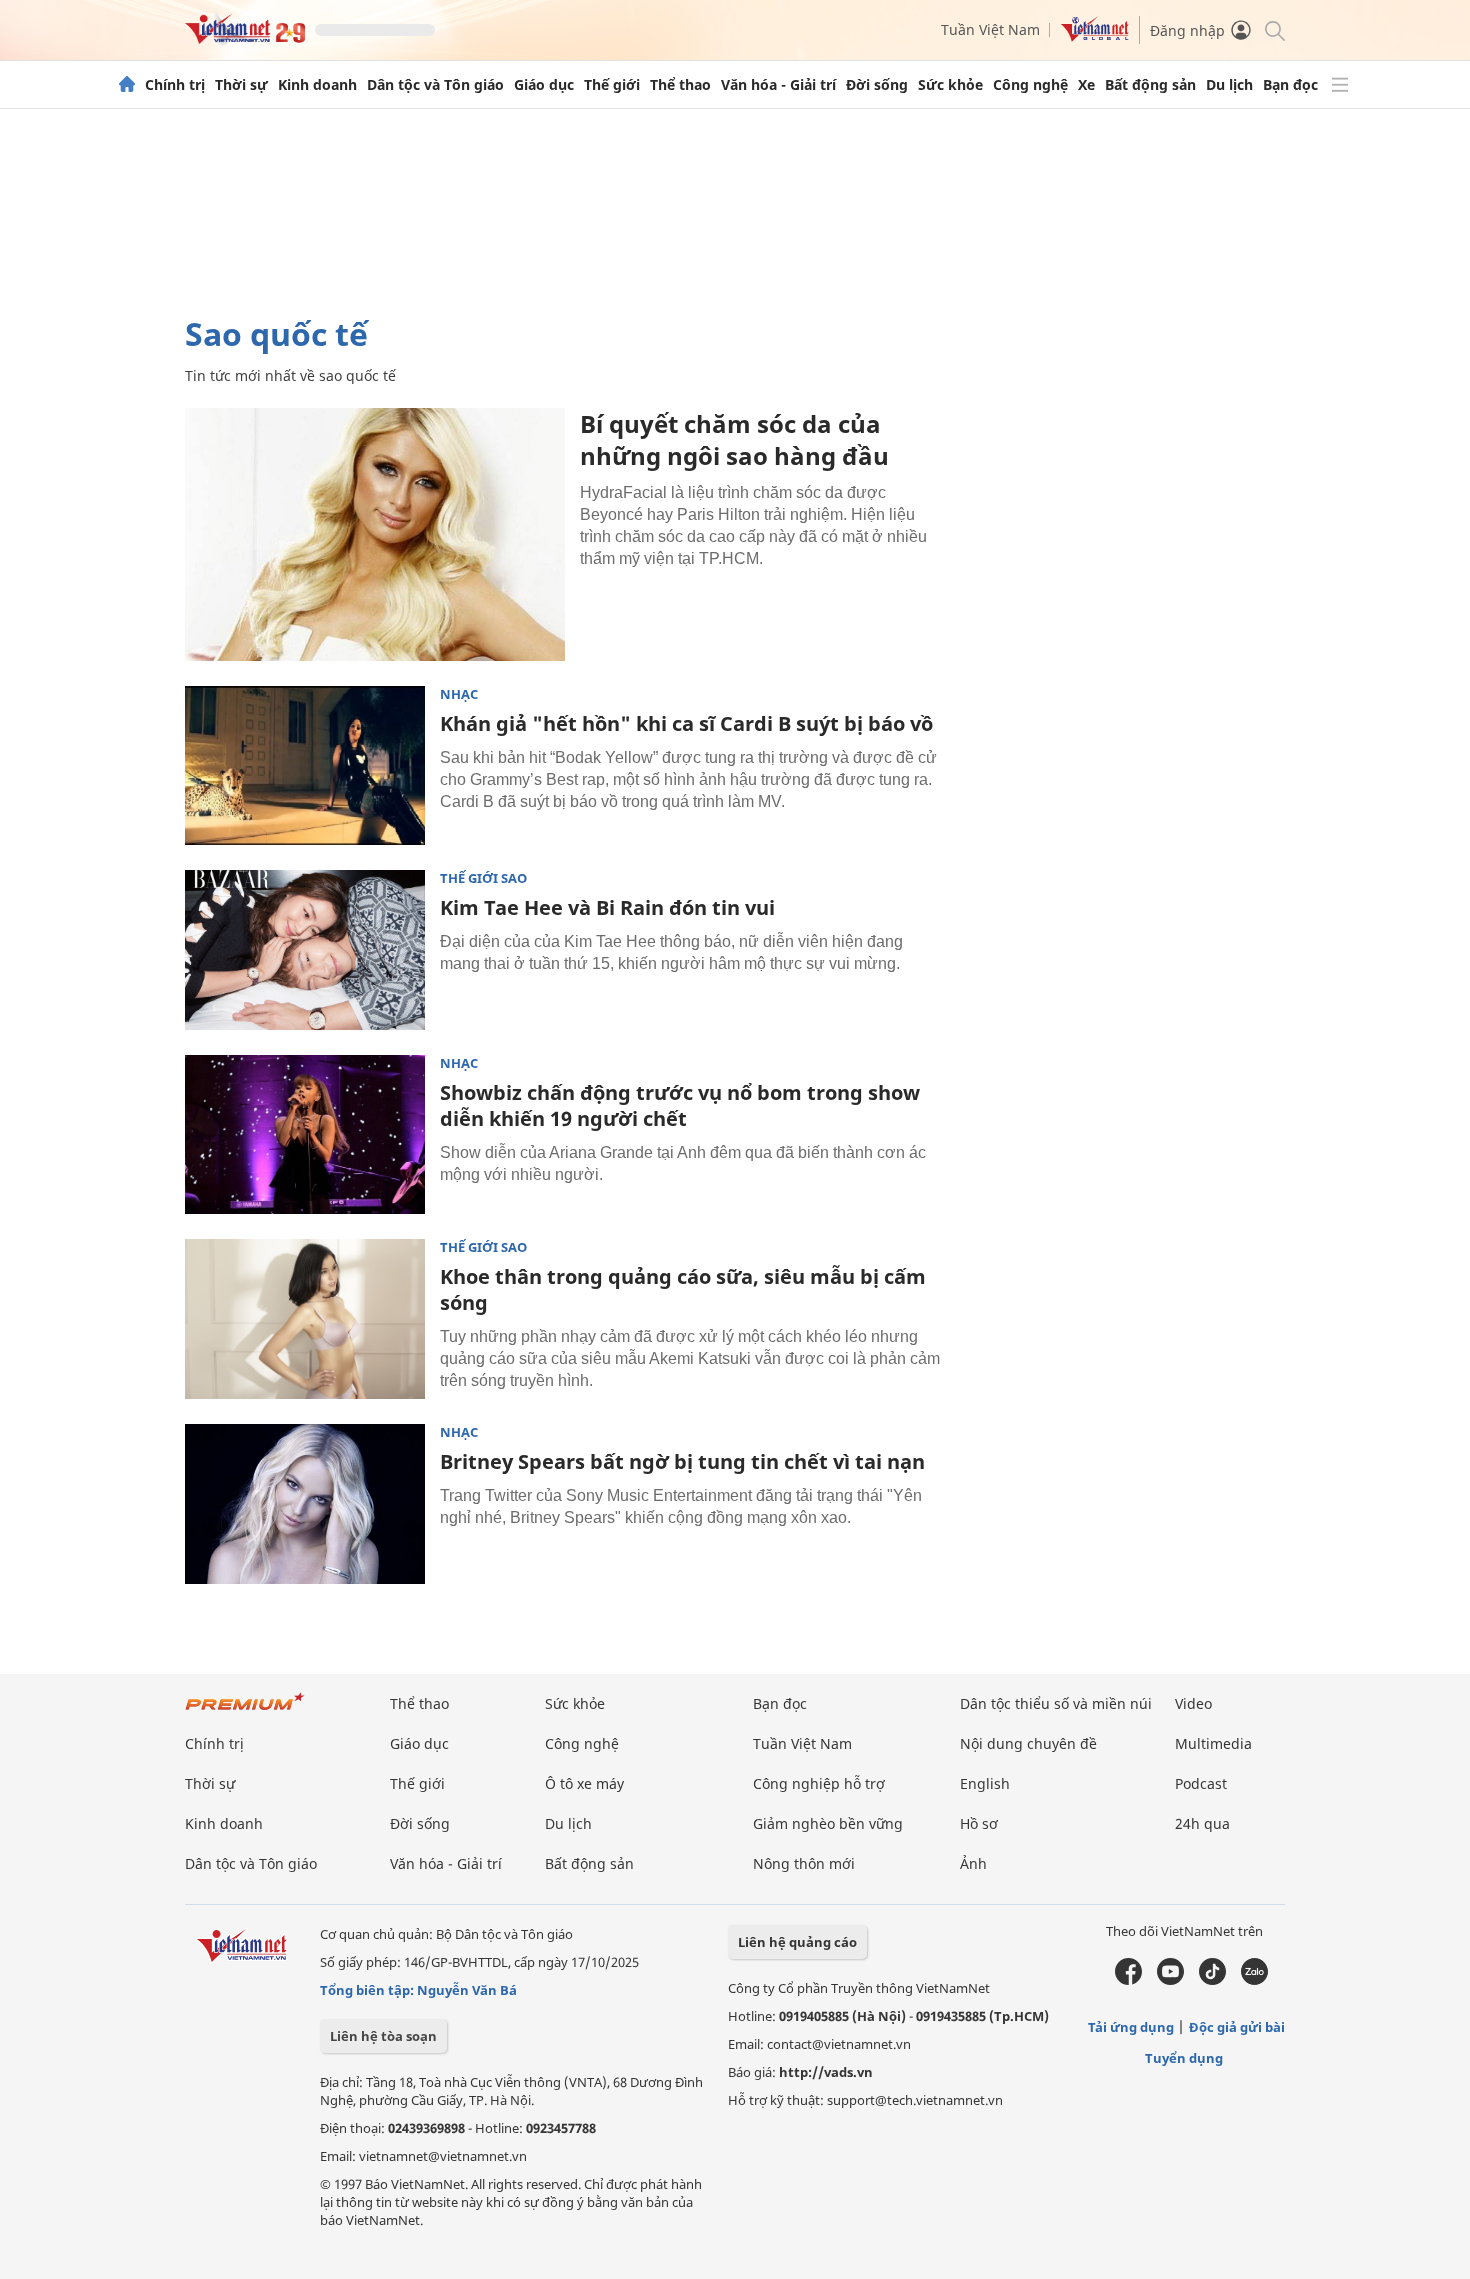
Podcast (1201, 1783)
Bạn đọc (1290, 85)
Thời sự (241, 85)
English (985, 1783)
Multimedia (1213, 1743)
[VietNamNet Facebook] (1128, 1980)
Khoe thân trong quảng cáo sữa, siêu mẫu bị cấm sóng (683, 1289)
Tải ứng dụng (1131, 2027)
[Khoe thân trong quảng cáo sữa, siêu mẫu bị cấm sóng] (305, 1319)
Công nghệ (1030, 85)
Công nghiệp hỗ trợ (819, 1783)
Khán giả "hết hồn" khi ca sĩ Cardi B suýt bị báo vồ (686, 723)
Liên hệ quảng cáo (797, 1942)
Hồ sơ (979, 1823)
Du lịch (1229, 85)
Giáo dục (544, 85)
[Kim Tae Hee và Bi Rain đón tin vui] (305, 950)
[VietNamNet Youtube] (1170, 1980)
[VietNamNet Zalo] (1254, 1980)
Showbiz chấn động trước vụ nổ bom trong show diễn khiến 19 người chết (680, 1105)
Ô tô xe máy (584, 1783)
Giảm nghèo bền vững (828, 1823)
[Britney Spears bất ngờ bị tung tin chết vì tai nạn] (305, 1504)
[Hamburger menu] (1340, 85)
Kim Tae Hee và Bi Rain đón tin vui (607, 907)
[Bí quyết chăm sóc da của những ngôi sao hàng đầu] (375, 534)
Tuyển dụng (1184, 2058)
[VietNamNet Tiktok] (1212, 1980)
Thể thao (680, 85)
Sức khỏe (950, 85)
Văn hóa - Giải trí (778, 85)
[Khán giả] (305, 766)
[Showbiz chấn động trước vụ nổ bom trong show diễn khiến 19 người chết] (305, 1135)
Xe (1086, 85)
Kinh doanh (317, 85)
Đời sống (877, 85)
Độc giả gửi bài (1237, 2027)
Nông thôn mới (804, 1863)
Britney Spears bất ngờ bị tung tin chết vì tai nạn (682, 1461)
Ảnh (973, 1863)
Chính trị (175, 85)
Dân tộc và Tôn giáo (435, 85)
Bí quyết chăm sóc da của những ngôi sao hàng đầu (734, 439)
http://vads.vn (826, 2072)
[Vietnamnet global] (1095, 36)
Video (1193, 1703)
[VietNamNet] (127, 85)
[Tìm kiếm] (1273, 29)
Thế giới (612, 85)
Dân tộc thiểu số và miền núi (1056, 1703)
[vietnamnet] (245, 38)
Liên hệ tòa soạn (383, 2036)
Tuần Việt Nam (990, 29)
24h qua (1202, 1823)
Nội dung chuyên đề (1028, 1743)
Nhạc (459, 694)
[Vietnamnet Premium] (245, 1711)
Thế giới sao (483, 878)
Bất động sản (1150, 85)
